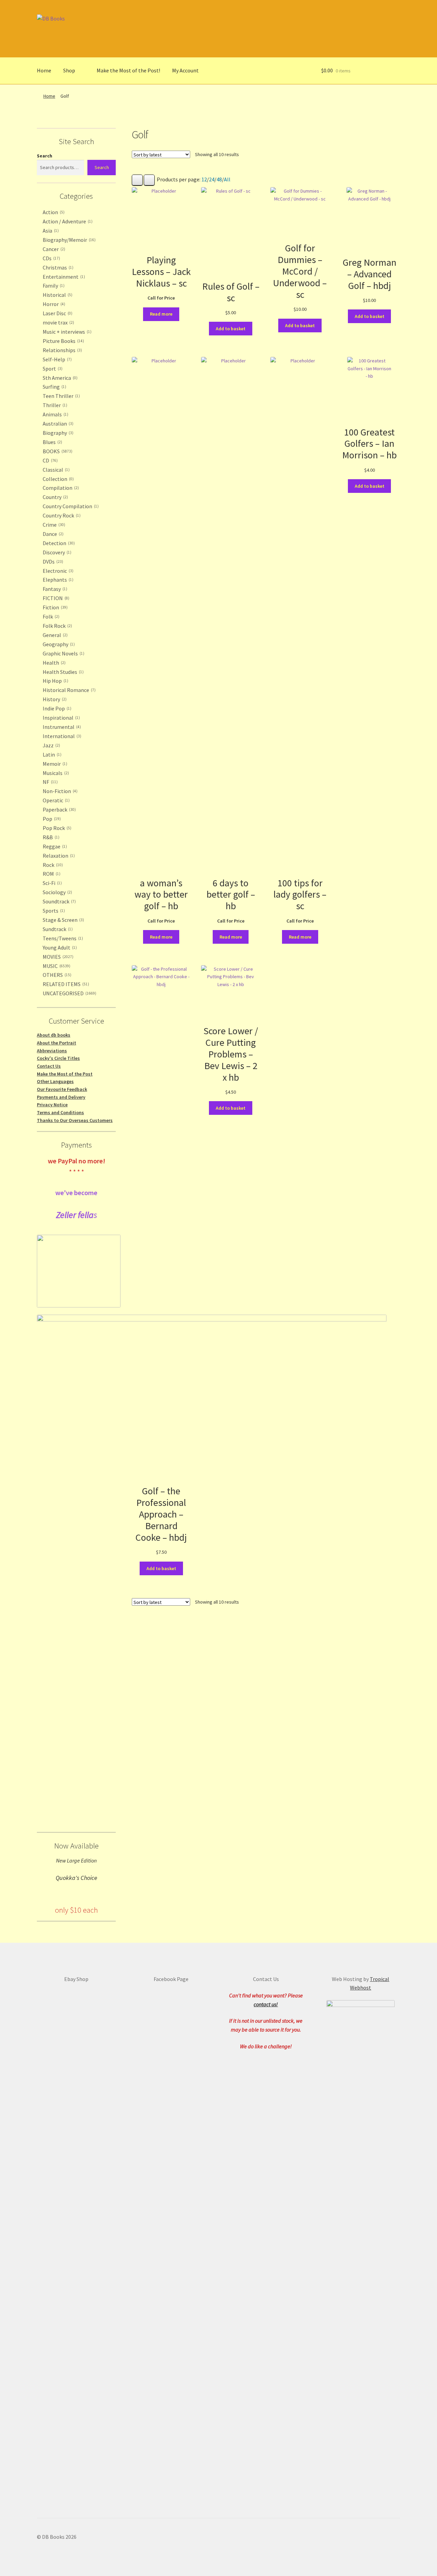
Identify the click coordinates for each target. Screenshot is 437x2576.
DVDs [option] (52, 562)
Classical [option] (55, 470)
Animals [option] (55, 414)
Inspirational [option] (61, 718)
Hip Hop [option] (55, 681)
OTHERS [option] (56, 975)
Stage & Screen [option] (63, 920)
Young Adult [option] (59, 947)
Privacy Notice (52, 1105)
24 (212, 179)
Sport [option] (52, 369)
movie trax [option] (58, 322)
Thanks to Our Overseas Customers (75, 1120)
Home (44, 70)
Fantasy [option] (54, 589)
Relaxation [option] (58, 856)
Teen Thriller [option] (61, 396)
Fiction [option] (54, 607)
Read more (161, 314)
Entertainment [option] (63, 277)
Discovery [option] (56, 552)
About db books (54, 1035)
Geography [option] (58, 644)
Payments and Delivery (61, 1097)
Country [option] (55, 497)
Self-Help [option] (57, 359)
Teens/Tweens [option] (62, 938)
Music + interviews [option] (66, 332)
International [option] (61, 736)
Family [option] (53, 286)
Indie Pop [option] (56, 708)
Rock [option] (52, 865)
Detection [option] (58, 543)
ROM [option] (51, 874)
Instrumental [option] (61, 727)
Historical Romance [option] (68, 690)
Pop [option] (51, 819)
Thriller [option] (54, 405)
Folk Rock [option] (57, 626)
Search (45, 156)
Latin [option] (51, 754)
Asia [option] (50, 231)
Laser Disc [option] (57, 313)
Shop (69, 70)
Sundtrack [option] (57, 929)
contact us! (266, 2004)
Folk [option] (50, 617)
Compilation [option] (60, 488)
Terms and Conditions (60, 1112)
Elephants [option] (57, 580)
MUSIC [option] (56, 966)
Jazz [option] (51, 745)
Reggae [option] (54, 846)
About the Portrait (57, 1043)
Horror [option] (53, 304)
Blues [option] (52, 442)
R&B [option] (50, 837)
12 (204, 179)
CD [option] (50, 460)
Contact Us (49, 1066)
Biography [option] (57, 433)
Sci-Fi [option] (52, 883)
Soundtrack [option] (59, 901)
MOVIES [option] (57, 957)
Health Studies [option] (62, 672)
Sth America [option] (59, 378)
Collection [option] (58, 479)
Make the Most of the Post (65, 1074)
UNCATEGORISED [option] (69, 993)
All (227, 179)
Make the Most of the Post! (128, 70)
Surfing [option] (54, 387)
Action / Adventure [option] (67, 221)
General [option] (54, 635)
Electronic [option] (57, 571)
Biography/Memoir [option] (68, 240)
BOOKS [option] (57, 451)
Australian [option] (57, 424)
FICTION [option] (55, 598)
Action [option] (53, 212)
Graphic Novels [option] (63, 653)
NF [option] (50, 782)
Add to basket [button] (231, 329)
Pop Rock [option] (56, 828)
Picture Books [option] (63, 341)
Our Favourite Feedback (62, 1089)
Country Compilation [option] (70, 506)
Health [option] (53, 663)
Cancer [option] (53, 249)
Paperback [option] (59, 809)
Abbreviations (52, 1051)
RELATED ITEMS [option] (65, 984)
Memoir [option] (54, 764)
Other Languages (55, 1081)
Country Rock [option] (61, 515)
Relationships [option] (62, 350)
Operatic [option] (55, 800)
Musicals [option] (55, 773)
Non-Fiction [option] (59, 791)
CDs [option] (51, 258)
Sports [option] (53, 911)
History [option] (54, 699)
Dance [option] (52, 534)
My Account (185, 70)
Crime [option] (53, 525)
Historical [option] (57, 295)
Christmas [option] (57, 267)
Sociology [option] (57, 892)
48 (219, 179)
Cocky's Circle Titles (58, 1058)
